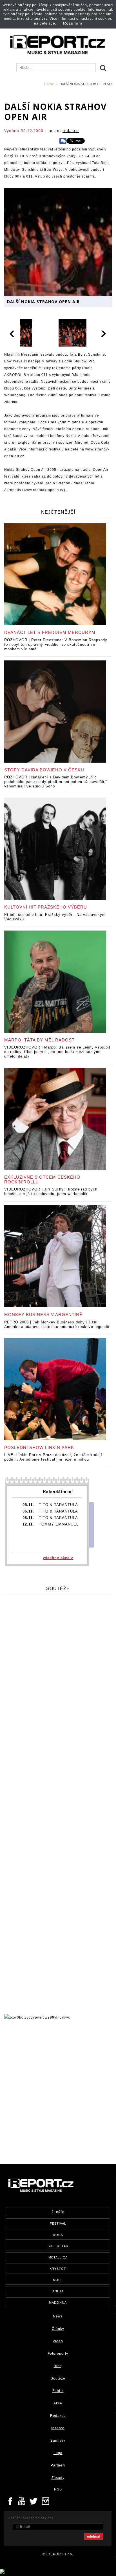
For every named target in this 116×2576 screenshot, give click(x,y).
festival (58, 2223)
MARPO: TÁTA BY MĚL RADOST (39, 1040)
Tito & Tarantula (58, 1505)
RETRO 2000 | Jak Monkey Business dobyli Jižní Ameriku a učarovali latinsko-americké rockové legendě (57, 1324)
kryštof (58, 2269)
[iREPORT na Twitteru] (22, 2501)
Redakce (58, 2416)
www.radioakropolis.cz (44, 490)
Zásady (58, 2478)
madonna (58, 2303)
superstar (58, 2246)
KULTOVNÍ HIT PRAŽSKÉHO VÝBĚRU (46, 907)
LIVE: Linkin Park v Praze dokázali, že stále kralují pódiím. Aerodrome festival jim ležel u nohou (53, 1457)
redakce (71, 131)
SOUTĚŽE (58, 1589)
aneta (58, 2291)
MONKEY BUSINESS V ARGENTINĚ (43, 1315)
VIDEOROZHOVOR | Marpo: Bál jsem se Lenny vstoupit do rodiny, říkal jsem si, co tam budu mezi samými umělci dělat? (57, 1052)
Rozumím (73, 23)
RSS (58, 2489)
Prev (12, 333)
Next (104, 333)
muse (58, 2280)
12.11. (28, 1524)
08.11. (28, 1518)
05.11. (28, 1505)
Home (49, 84)
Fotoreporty (58, 2354)
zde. (53, 23)
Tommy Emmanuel (59, 1524)
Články (58, 2329)
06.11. (28, 1511)
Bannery (58, 2441)
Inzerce (58, 2428)
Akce (58, 2403)
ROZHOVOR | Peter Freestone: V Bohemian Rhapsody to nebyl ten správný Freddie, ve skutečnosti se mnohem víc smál (56, 644)
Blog (58, 2366)
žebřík (58, 2212)
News (58, 2316)
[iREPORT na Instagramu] (46, 2501)
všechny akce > (58, 1558)
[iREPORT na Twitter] (34, 2501)
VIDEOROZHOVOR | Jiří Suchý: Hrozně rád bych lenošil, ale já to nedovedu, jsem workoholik (51, 1191)
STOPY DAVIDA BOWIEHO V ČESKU (44, 770)
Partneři (58, 2465)
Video (58, 2341)
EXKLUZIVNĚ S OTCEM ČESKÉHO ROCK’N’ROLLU (42, 1179)
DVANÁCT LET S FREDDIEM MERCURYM (50, 632)
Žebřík (58, 2391)
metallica (58, 2257)
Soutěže (58, 2378)
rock (58, 2235)
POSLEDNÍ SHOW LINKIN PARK (39, 1447)
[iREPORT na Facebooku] (10, 2501)
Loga (58, 2453)
